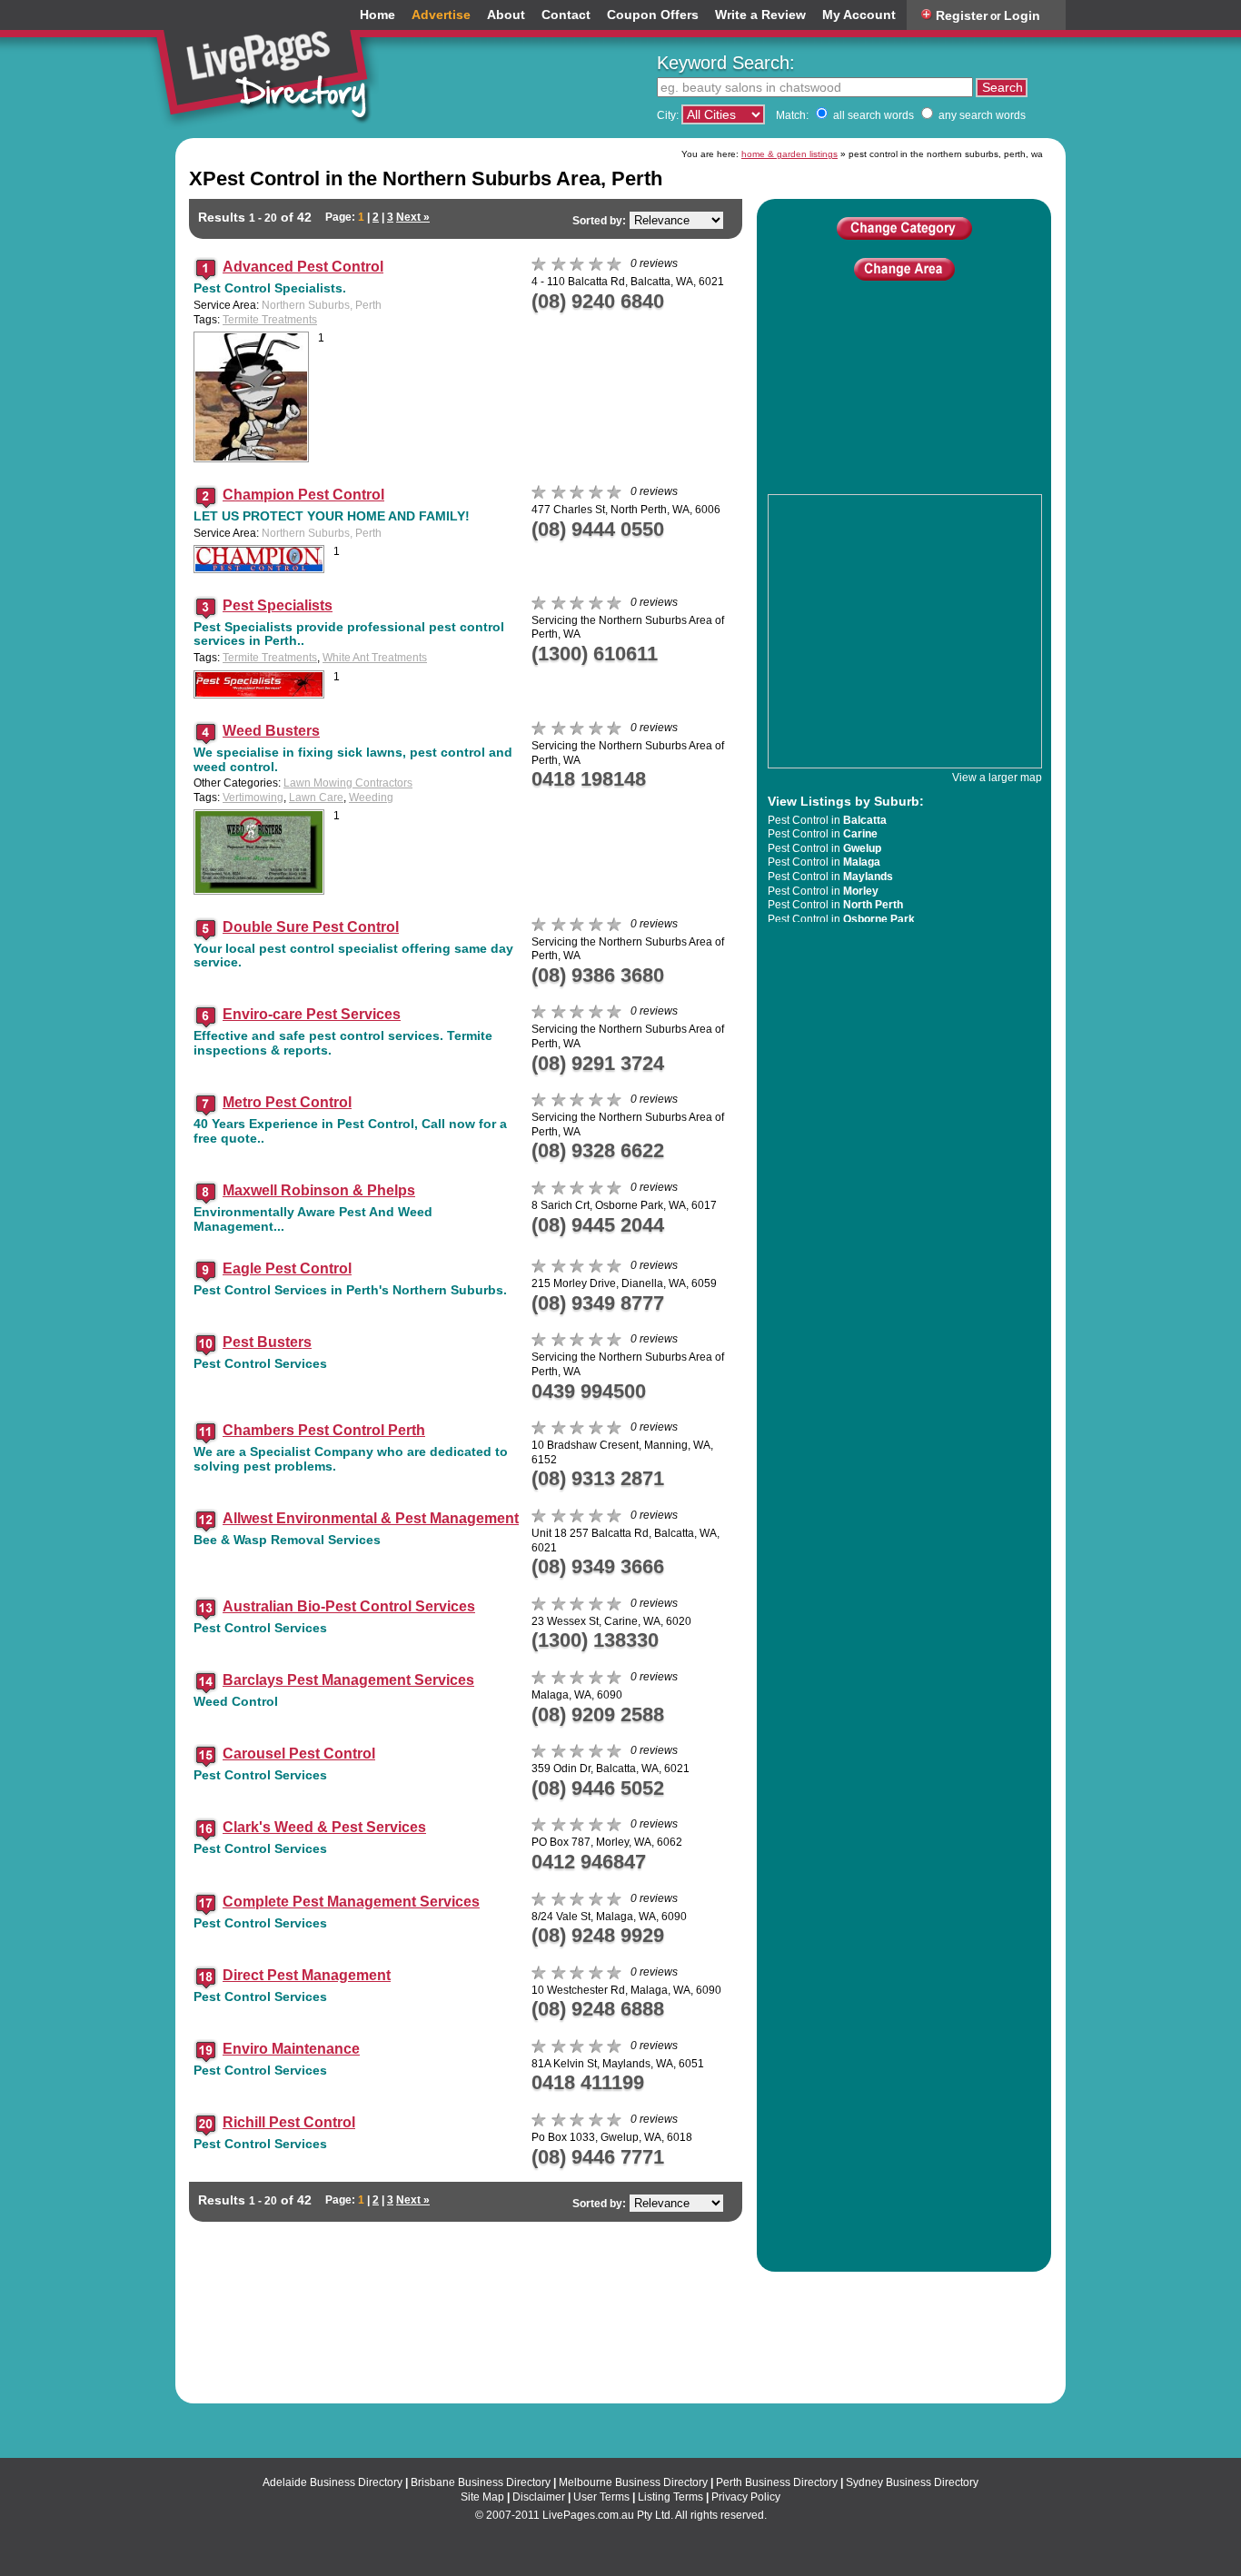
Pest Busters (267, 1342)
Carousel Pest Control (299, 1754)
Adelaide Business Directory (333, 2482)
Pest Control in (827, 820)
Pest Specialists (278, 605)
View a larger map (997, 778)
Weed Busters (271, 731)
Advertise (441, 15)
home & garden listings (789, 154)
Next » (413, 217)
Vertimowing (253, 798)
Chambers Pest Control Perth (324, 1430)
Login (1022, 15)
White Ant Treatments (375, 658)
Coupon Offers (653, 15)
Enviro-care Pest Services (312, 1014)
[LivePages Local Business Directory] (270, 67)
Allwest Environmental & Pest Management (371, 1518)
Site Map (482, 2497)
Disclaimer (539, 2497)
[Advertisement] (904, 412)
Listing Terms (670, 2497)
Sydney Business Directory (912, 2482)
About (506, 15)
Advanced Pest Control (303, 267)
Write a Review (760, 15)
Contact (566, 15)
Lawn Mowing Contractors (348, 783)
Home (377, 15)
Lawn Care (316, 798)
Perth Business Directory (777, 2482)
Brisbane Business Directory (481, 2482)
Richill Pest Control (289, 2122)
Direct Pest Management (307, 1975)
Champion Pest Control (303, 495)
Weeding (371, 798)
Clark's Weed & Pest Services (324, 1827)
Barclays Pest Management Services (348, 1680)
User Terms (601, 2497)
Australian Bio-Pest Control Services (349, 1606)
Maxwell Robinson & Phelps (319, 1190)
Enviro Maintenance (291, 2049)
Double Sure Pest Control (311, 927)
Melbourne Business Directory (633, 2482)
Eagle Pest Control (287, 1268)
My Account (859, 15)
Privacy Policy (746, 2497)
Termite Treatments (270, 320)
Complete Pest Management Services (351, 1902)
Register (962, 15)
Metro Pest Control (287, 1102)
